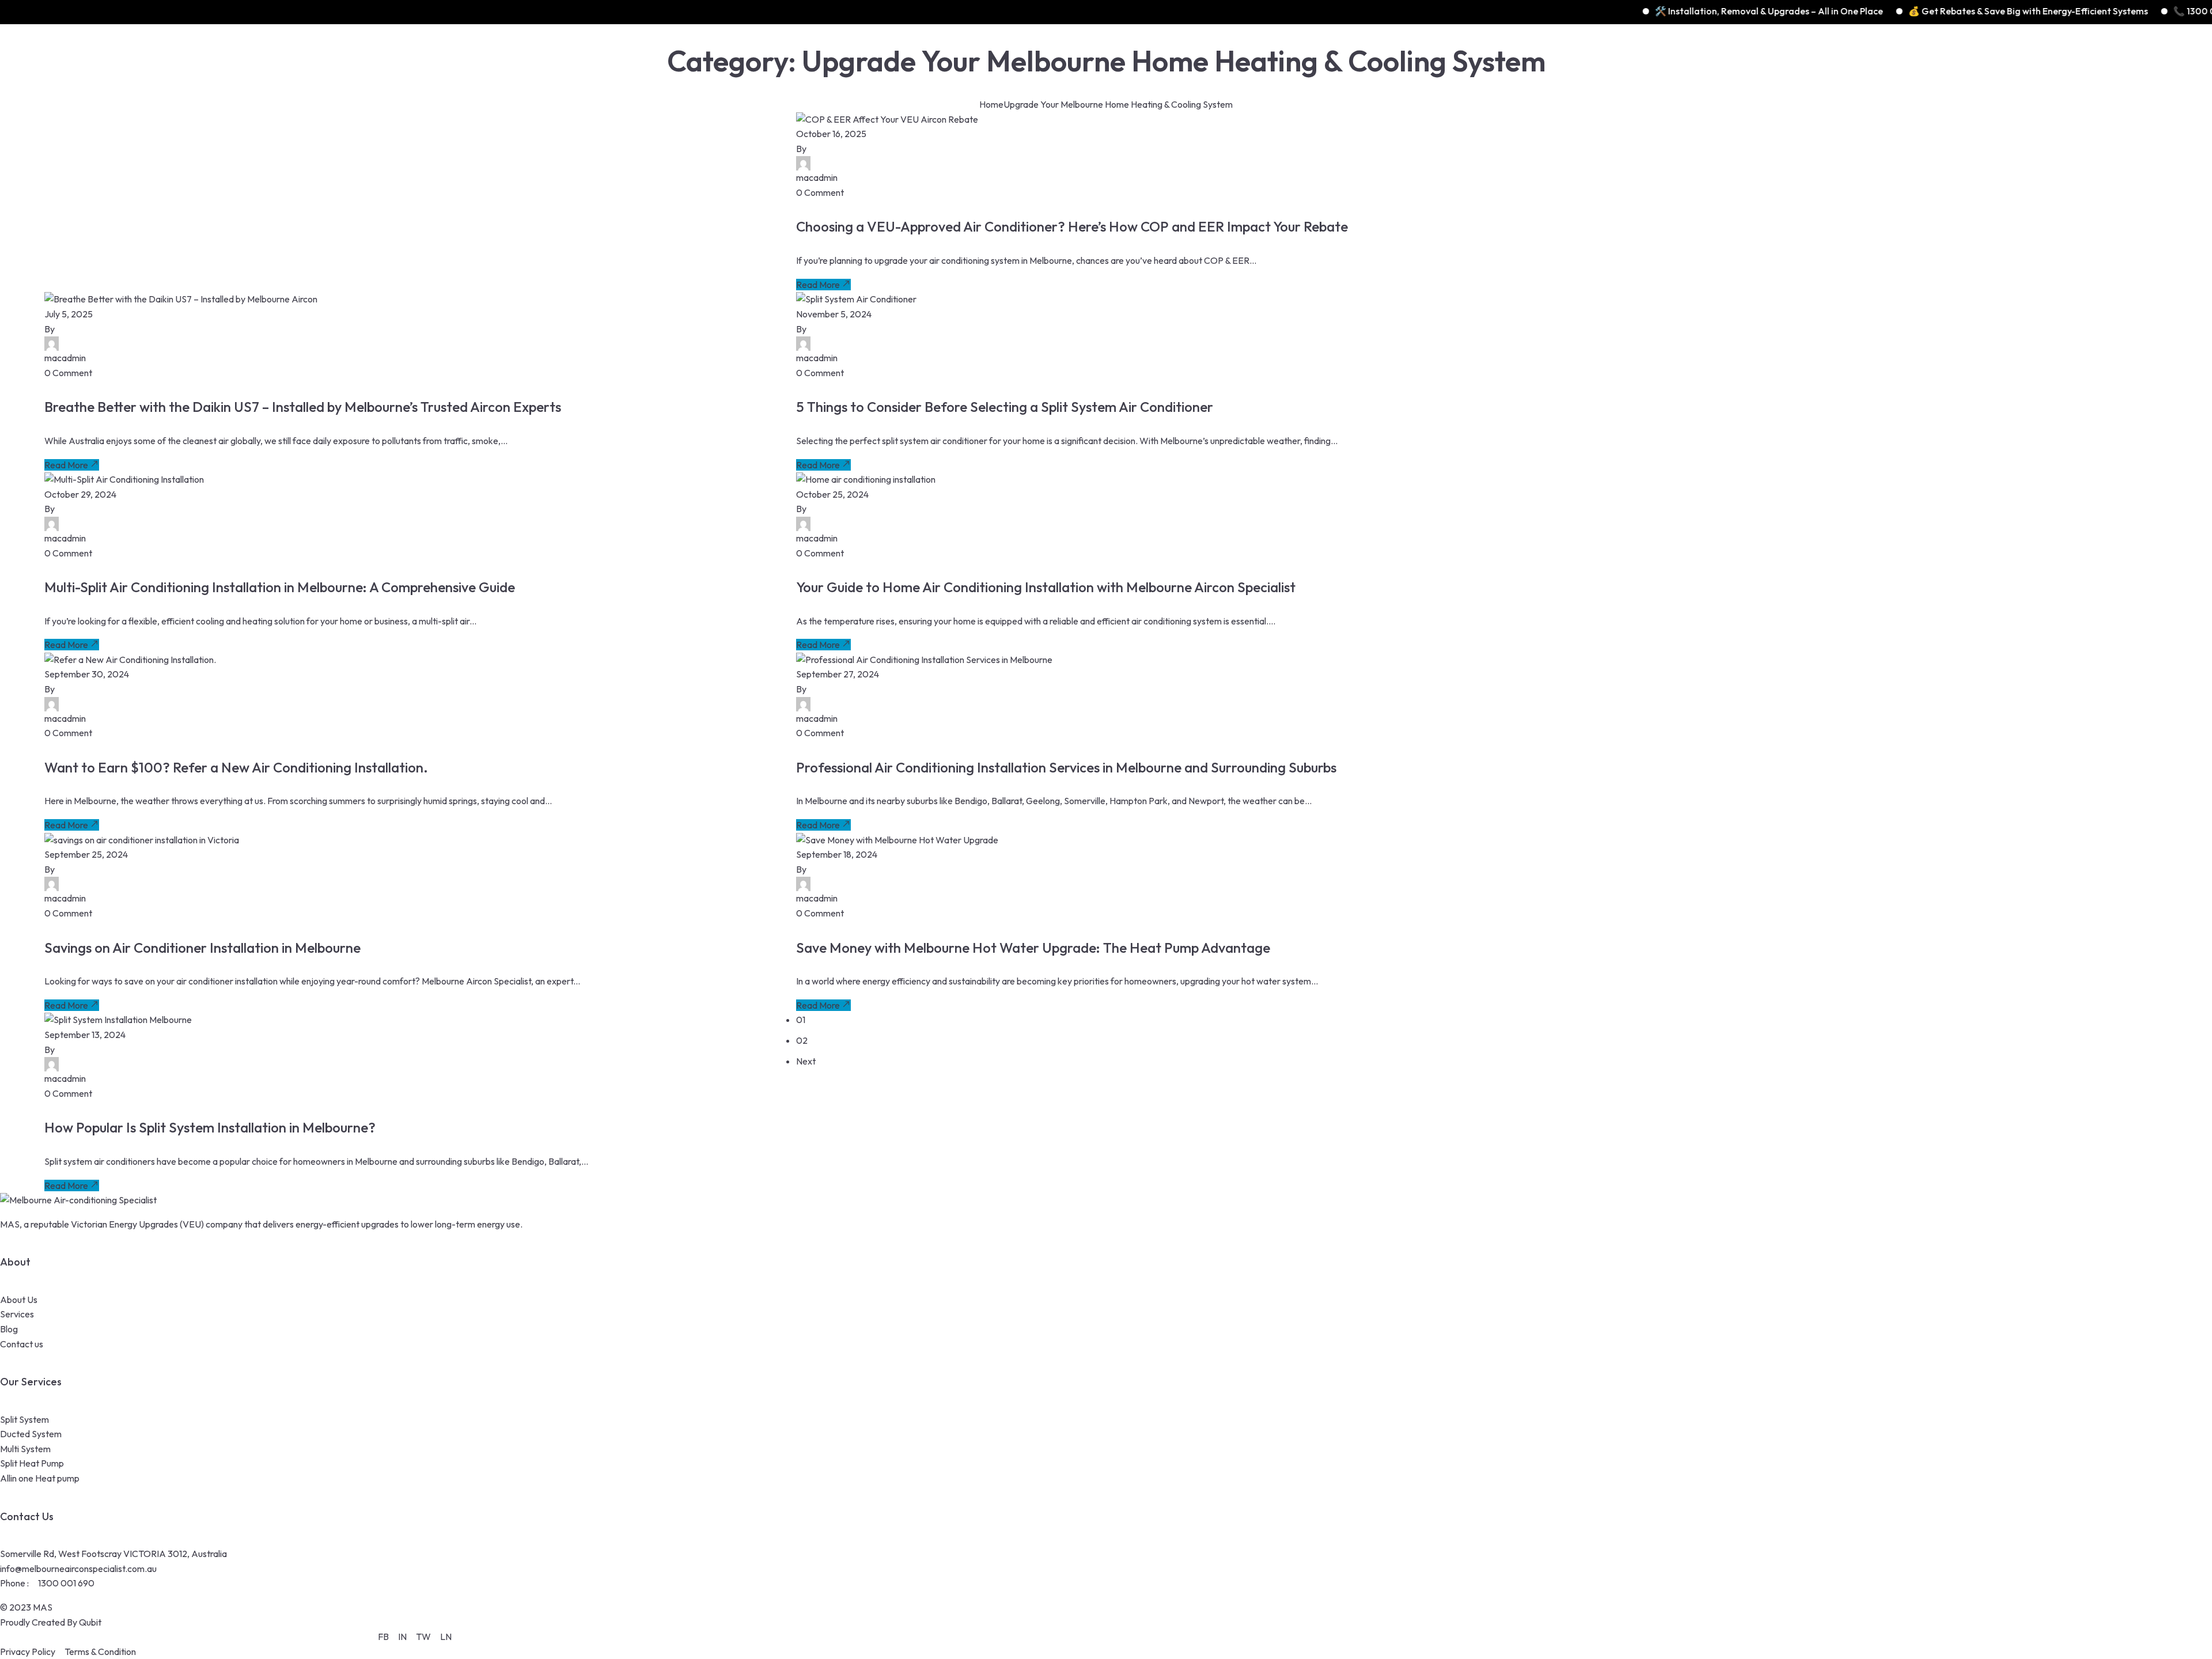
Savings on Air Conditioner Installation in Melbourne (202, 948)
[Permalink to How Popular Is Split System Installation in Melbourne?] (118, 1020)
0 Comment (820, 192)
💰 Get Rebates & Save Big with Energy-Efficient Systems (1912, 11)
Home (991, 104)
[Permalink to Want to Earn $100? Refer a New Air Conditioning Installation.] (130, 660)
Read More (818, 285)
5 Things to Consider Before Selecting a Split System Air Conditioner (1005, 407)
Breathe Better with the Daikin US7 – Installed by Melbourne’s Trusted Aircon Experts (303, 407)
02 (802, 1040)
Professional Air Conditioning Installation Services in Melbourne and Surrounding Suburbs (1066, 767)
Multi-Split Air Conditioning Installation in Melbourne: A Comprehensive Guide (280, 587)
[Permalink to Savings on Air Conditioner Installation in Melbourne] (142, 840)
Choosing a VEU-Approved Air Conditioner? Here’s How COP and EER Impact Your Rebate (1072, 226)
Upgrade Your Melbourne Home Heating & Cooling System (1118, 104)
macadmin (817, 177)
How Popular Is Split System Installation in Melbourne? (210, 1127)
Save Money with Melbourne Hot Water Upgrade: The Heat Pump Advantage (1033, 948)
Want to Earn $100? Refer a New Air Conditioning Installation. (236, 767)
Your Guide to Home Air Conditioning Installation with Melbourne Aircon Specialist (1046, 587)
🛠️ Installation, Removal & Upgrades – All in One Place (1653, 11)
